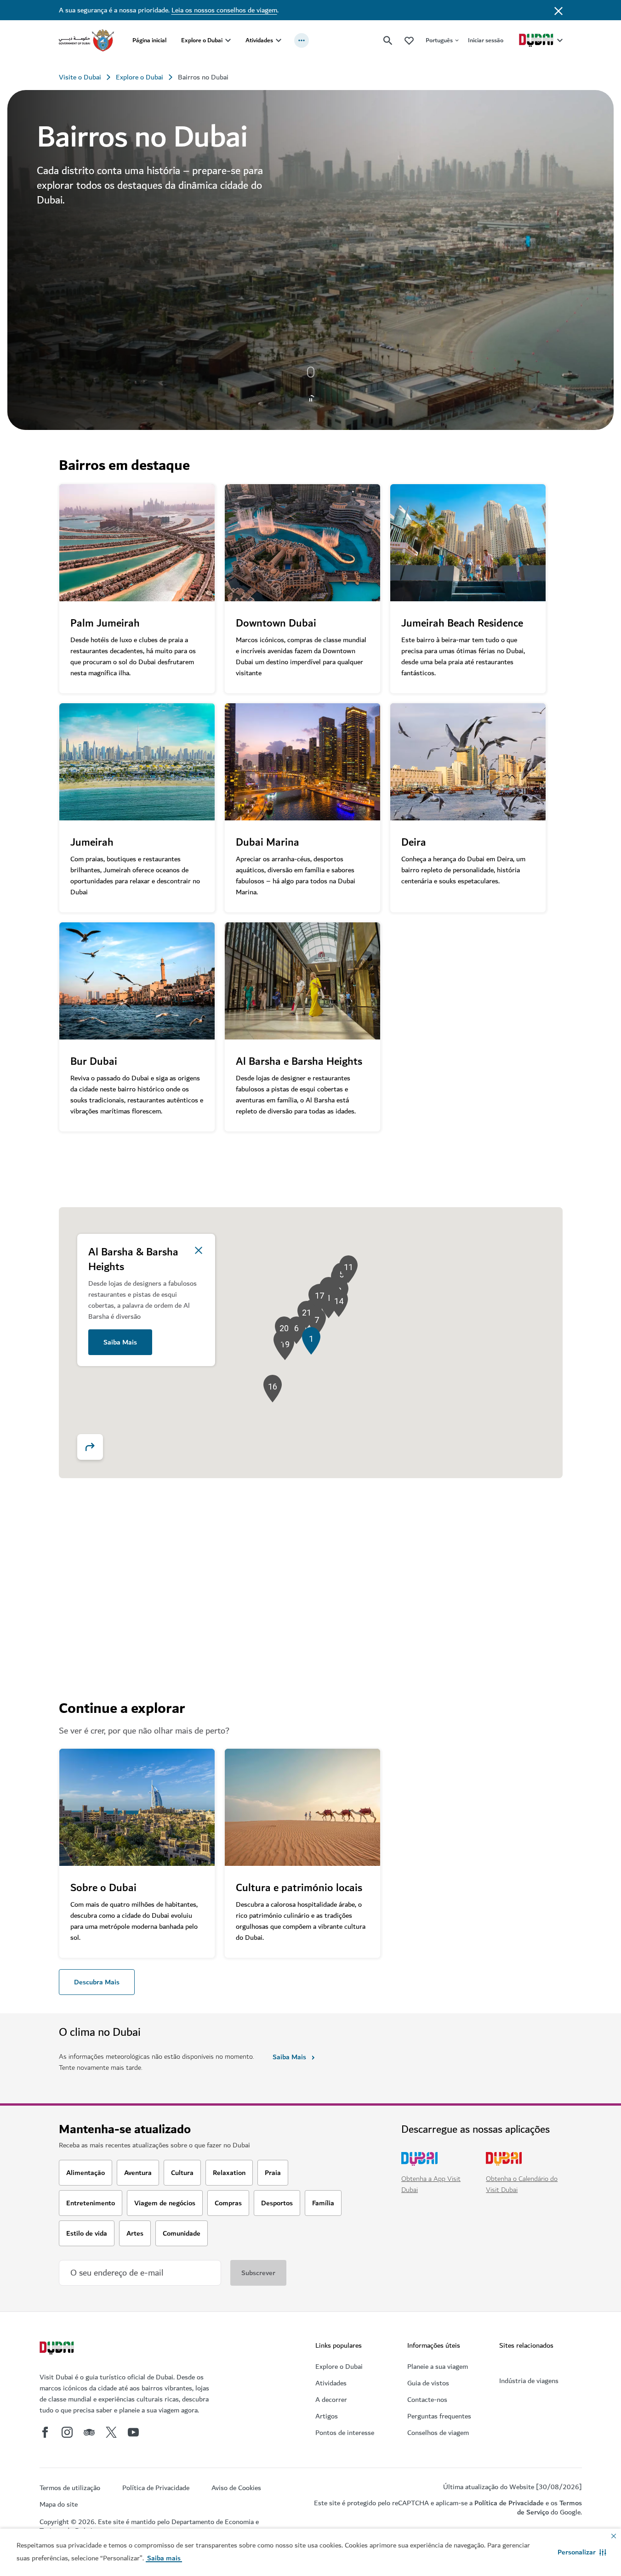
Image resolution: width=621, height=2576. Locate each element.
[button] (582, 2552)
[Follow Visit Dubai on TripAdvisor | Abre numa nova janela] (89, 2432)
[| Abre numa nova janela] (67, 2432)
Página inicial (149, 40)
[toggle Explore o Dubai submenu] (228, 40)
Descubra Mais (97, 1982)
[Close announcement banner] (558, 10)
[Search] (388, 40)
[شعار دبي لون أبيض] (58, 2349)
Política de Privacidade (509, 2503)
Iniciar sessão (486, 40)
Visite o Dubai (80, 77)
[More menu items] (302, 40)
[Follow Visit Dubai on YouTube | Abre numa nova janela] (133, 2432)
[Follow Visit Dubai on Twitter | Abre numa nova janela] (111, 2432)
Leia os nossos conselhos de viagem (224, 10)
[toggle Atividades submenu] (279, 40)
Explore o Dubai (202, 40)
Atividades (259, 40)
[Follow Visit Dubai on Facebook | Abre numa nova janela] (45, 2432)
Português (439, 40)
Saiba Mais (120, 1342)
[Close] (199, 1250)
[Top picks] (409, 40)
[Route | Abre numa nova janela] (90, 1447)
